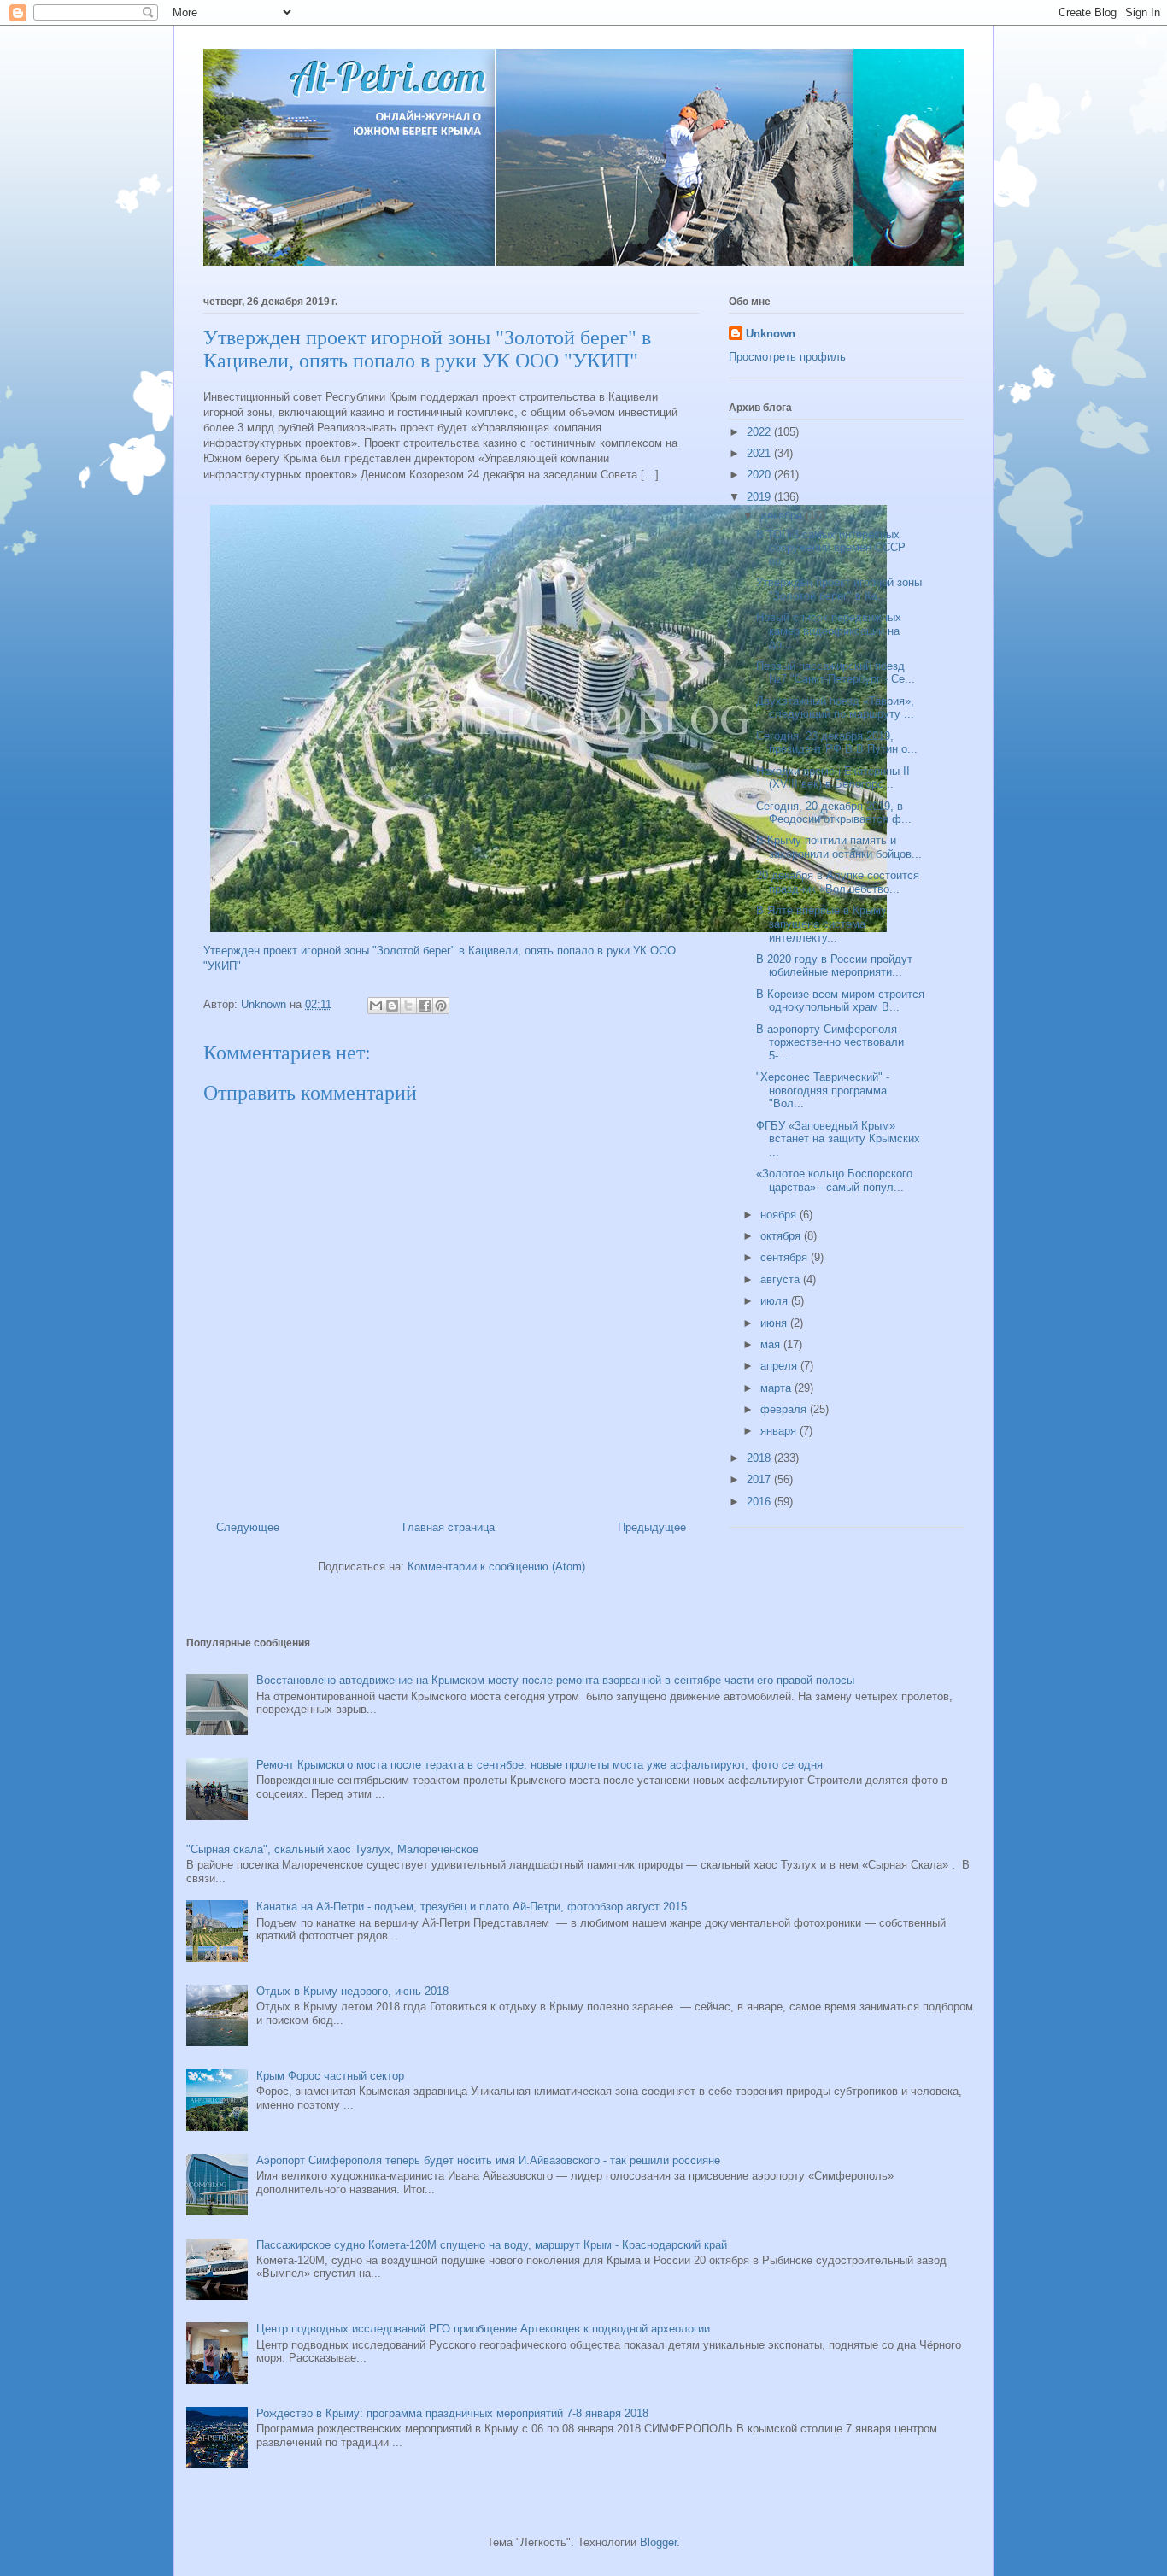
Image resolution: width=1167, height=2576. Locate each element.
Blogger (658, 2542)
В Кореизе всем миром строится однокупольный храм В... (840, 1001)
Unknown (771, 334)
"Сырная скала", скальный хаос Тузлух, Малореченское (332, 1849)
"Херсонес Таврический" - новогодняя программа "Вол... (823, 1090)
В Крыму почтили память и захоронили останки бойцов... (839, 847)
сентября (786, 1257)
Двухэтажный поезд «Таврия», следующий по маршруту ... (835, 708)
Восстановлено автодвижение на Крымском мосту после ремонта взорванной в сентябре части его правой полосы (555, 1680)
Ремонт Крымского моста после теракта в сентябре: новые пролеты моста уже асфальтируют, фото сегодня (540, 1765)
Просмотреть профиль (787, 357)
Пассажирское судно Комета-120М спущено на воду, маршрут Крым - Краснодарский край (492, 2245)
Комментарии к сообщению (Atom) (496, 1567)
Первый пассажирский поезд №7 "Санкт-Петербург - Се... (836, 673)
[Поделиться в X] (408, 1006)
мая (772, 1344)
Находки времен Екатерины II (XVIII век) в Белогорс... (833, 778)
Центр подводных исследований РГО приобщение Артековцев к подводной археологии (483, 2329)
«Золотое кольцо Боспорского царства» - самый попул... (834, 1180)
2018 (760, 1458)
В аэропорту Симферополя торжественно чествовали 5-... (830, 1042)
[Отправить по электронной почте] (376, 1006)
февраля (785, 1409)
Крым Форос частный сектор (330, 2076)
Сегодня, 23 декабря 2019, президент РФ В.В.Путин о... (837, 743)
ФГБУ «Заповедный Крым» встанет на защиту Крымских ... (838, 1139)
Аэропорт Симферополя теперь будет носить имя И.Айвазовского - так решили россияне (488, 2160)
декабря (783, 516)
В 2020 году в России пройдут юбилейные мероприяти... (834, 966)
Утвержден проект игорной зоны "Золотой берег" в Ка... (839, 589)
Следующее (248, 1527)
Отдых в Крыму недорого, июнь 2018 (352, 1991)
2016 (760, 1502)
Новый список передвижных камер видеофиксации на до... (829, 631)
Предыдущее (652, 1527)
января (780, 1431)
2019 (760, 497)
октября (782, 1236)
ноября (780, 1215)
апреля (780, 1366)
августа (782, 1279)
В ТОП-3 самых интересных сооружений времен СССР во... (831, 548)
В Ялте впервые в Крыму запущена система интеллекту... (821, 924)
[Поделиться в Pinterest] (441, 1006)
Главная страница (449, 1527)
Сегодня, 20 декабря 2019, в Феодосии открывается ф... (834, 813)
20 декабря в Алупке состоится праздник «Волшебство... (838, 882)
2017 (760, 1479)
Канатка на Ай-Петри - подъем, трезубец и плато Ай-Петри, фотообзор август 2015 (472, 1907)
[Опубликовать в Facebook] (425, 1006)
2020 (760, 475)
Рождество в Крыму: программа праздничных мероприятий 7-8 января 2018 (452, 2413)
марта (777, 1388)
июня (775, 1323)
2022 (760, 432)
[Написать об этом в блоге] (392, 1006)
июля (776, 1301)
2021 (760, 453)
